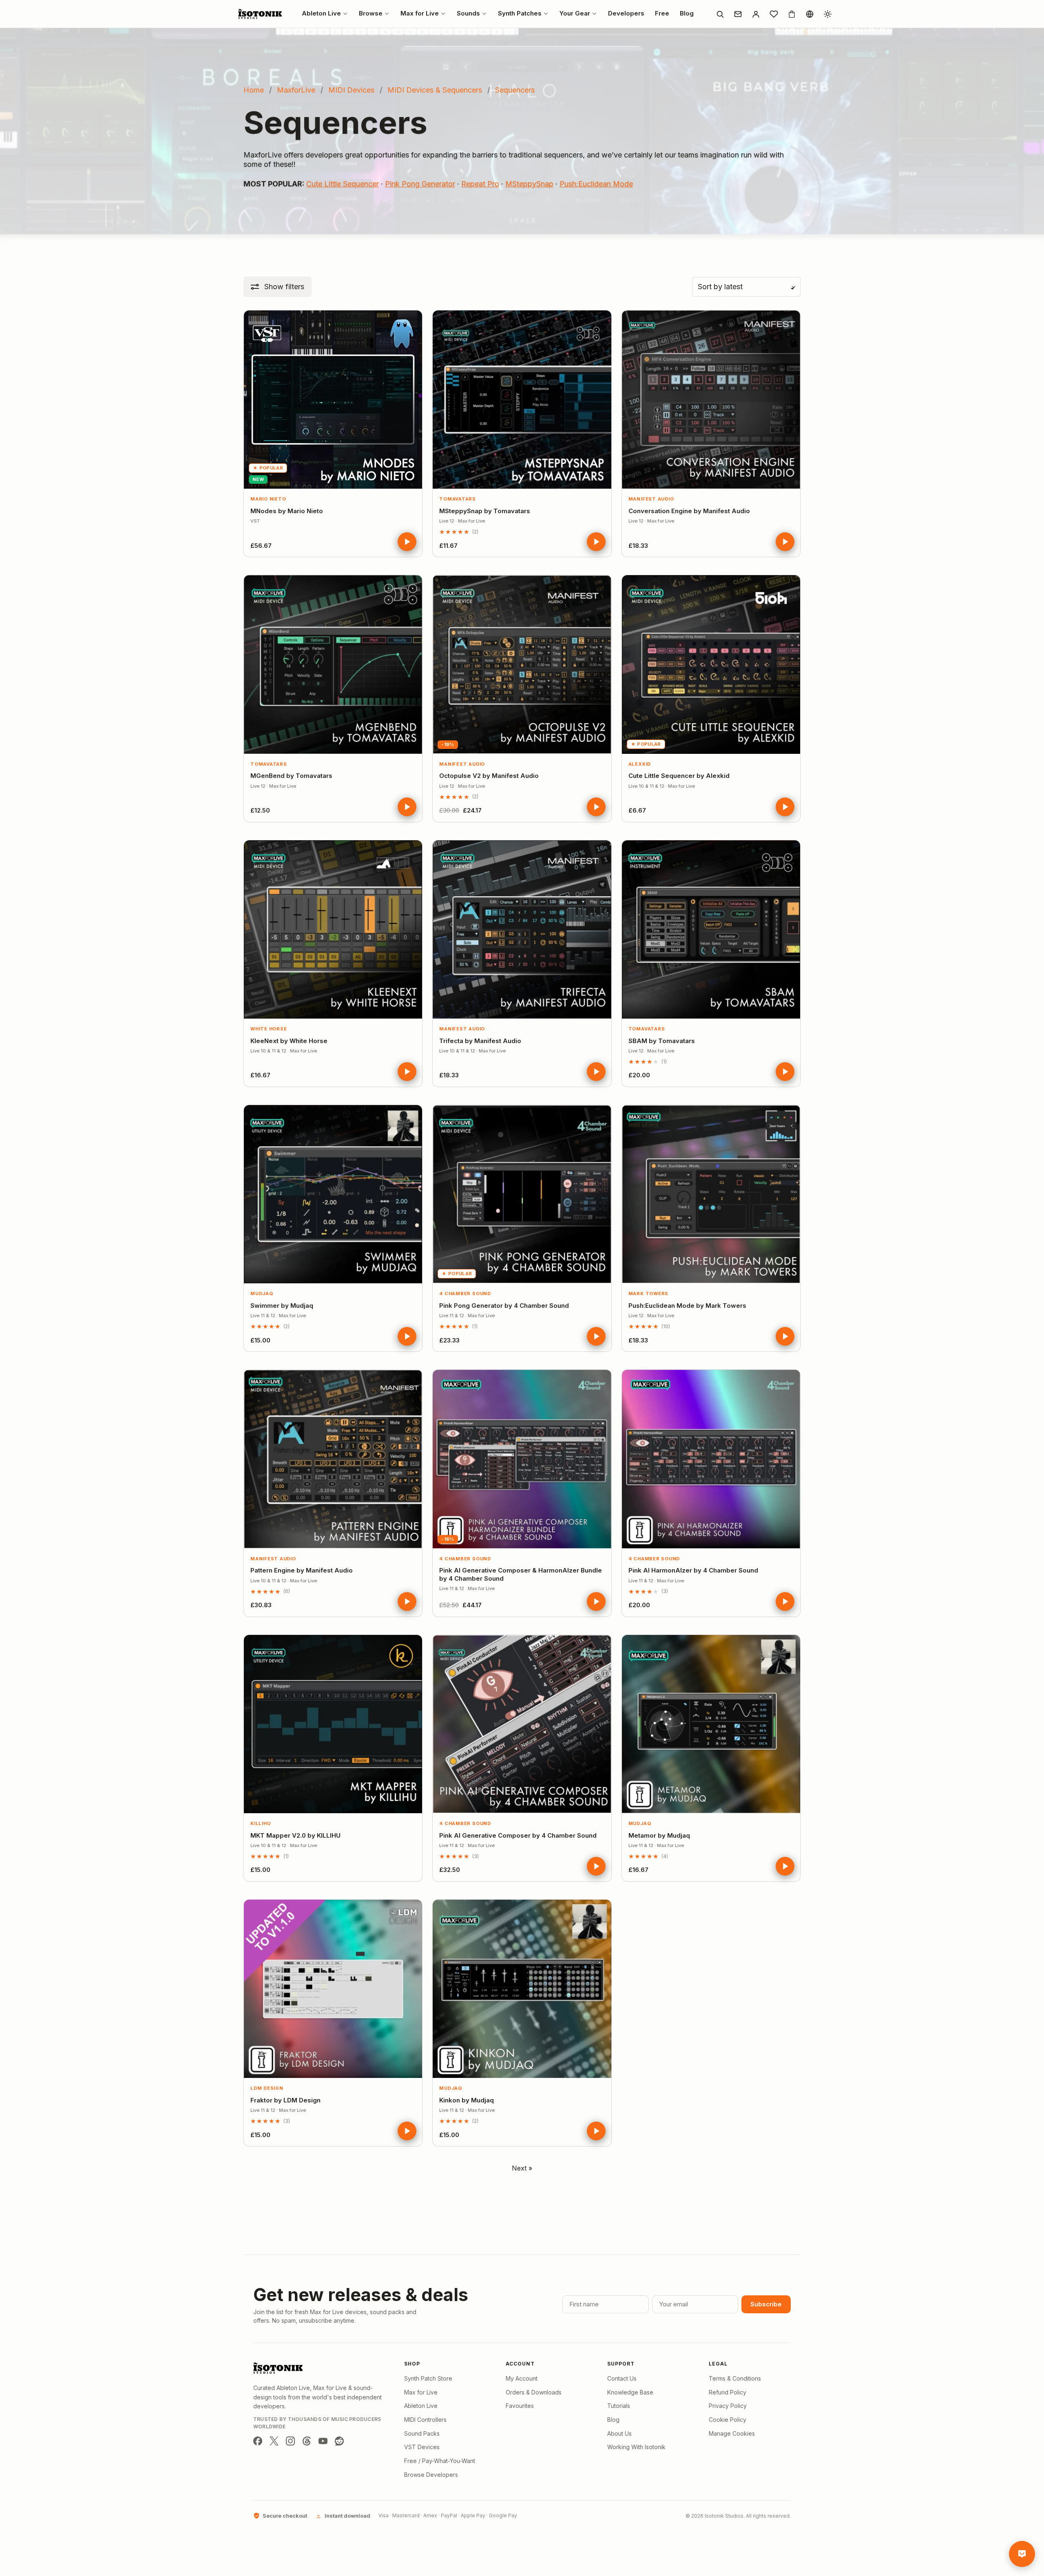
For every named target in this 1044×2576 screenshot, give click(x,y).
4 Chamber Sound (465, 1294)
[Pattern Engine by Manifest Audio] (333, 1459)
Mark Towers (648, 1294)
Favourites (520, 2406)
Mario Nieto (268, 499)
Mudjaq (262, 1294)
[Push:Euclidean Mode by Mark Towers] (711, 1194)
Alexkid (640, 764)
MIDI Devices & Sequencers (435, 90)
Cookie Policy (728, 2420)
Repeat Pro (480, 184)
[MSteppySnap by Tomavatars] (522, 400)
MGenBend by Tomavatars (291, 776)
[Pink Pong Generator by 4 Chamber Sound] (522, 1194)
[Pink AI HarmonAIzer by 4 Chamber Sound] (711, 1459)
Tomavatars (458, 499)
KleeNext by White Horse (289, 1041)
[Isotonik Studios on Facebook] (258, 2441)
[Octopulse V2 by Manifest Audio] (522, 664)
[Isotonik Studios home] (261, 14)
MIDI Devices (351, 90)
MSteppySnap (529, 184)
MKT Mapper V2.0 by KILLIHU (295, 1835)
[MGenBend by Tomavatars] (333, 664)
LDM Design (267, 2088)
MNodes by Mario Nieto (287, 511)
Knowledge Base (630, 2392)
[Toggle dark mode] (827, 14)
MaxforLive (296, 90)
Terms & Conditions (735, 2378)
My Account (522, 2378)
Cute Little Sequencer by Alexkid (679, 776)
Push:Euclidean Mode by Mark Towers (687, 1306)
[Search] (720, 14)
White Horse (269, 1029)
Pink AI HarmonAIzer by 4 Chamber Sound (693, 1570)
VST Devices (422, 2447)
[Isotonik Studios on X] (274, 2441)
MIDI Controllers (425, 2420)
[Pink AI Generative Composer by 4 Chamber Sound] (522, 1724)
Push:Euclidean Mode (596, 184)
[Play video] (407, 542)
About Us (619, 2433)
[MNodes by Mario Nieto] (333, 400)
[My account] (756, 14)
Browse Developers (431, 2475)
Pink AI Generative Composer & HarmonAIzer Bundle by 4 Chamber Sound (521, 1574)
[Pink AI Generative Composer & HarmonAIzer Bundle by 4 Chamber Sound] (522, 1459)
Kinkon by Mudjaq (467, 2100)
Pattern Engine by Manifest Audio (302, 1570)
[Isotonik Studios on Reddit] (339, 2441)
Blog (613, 2420)
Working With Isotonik (636, 2447)
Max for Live (421, 2392)
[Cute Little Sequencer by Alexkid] (711, 664)
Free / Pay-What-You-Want (440, 2461)
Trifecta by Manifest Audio (480, 1041)
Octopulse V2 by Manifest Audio (489, 776)
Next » (522, 2168)
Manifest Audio (651, 499)
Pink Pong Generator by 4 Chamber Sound (504, 1306)
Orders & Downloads (534, 2392)
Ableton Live (421, 2406)
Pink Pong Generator (420, 184)
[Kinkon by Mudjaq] (522, 1989)
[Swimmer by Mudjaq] (333, 1194)
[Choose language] (810, 14)
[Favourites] (774, 14)
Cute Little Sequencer (343, 184)
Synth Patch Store (428, 2378)
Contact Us (622, 2378)
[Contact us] (738, 14)
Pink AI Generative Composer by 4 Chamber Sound (518, 1835)
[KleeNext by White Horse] (333, 929)
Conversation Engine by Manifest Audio (689, 511)
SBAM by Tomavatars (662, 1041)
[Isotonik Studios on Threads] (307, 2441)
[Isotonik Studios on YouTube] (323, 2441)
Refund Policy (728, 2392)
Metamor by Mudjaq (659, 1835)
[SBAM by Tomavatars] (711, 929)
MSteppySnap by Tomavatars (485, 511)
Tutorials (619, 2406)
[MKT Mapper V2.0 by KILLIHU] (333, 1724)
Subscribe (766, 2304)
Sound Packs (422, 2433)
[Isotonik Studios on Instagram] (290, 2441)
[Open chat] (1022, 2554)
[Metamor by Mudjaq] (711, 1724)
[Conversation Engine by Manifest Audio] (711, 400)
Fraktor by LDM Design (285, 2100)
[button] (278, 287)
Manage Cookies (732, 2433)
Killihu (260, 1823)
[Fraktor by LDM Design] (333, 1989)
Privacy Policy (728, 2406)
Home (254, 90)
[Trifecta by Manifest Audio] (522, 929)
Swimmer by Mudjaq (282, 1306)
